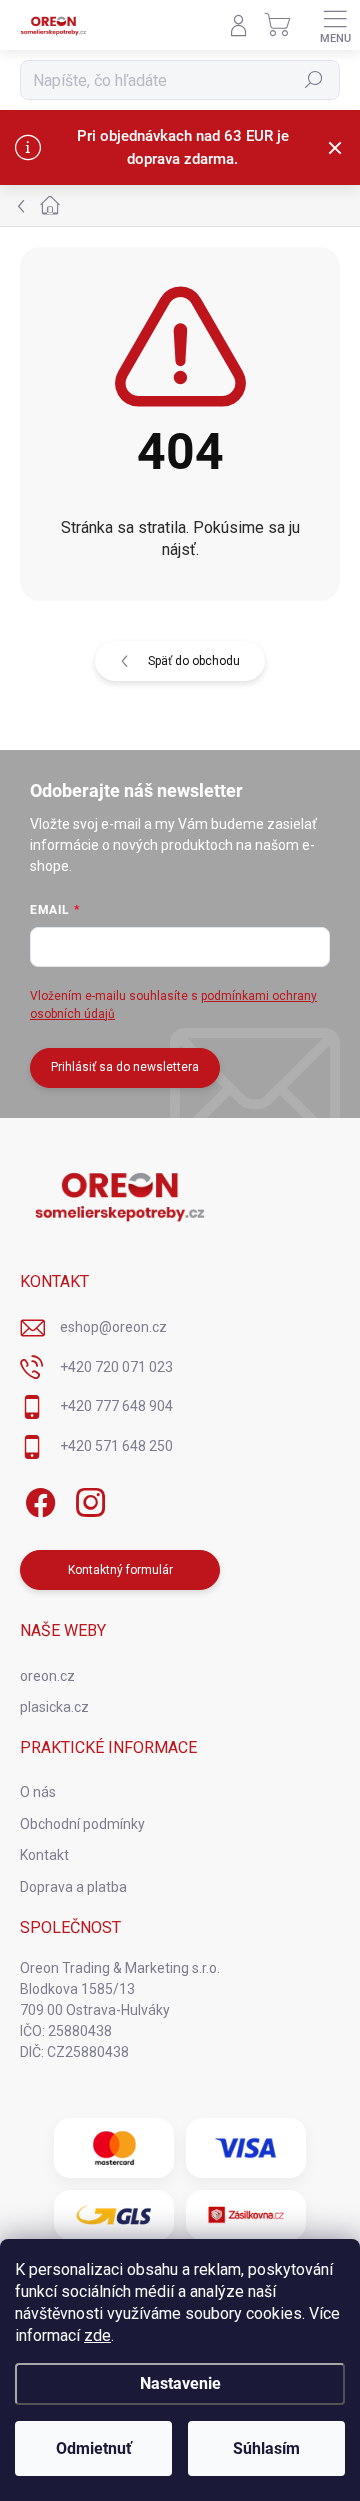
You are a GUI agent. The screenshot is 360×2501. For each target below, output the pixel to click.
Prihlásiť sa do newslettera (125, 1067)
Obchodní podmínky (82, 1824)
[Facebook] (37, 1498)
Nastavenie (180, 2383)
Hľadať (314, 80)
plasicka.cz (54, 1707)
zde (97, 2335)
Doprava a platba (73, 1887)
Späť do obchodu (194, 661)
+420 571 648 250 (116, 1446)
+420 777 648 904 (116, 1406)
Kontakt (44, 1855)
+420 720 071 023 (116, 1367)
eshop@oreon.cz (113, 1327)
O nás (38, 1792)
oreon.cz (47, 1676)
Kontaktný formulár (120, 1570)
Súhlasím (266, 2448)
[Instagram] (87, 1498)
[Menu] (335, 25)
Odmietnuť (94, 2448)
